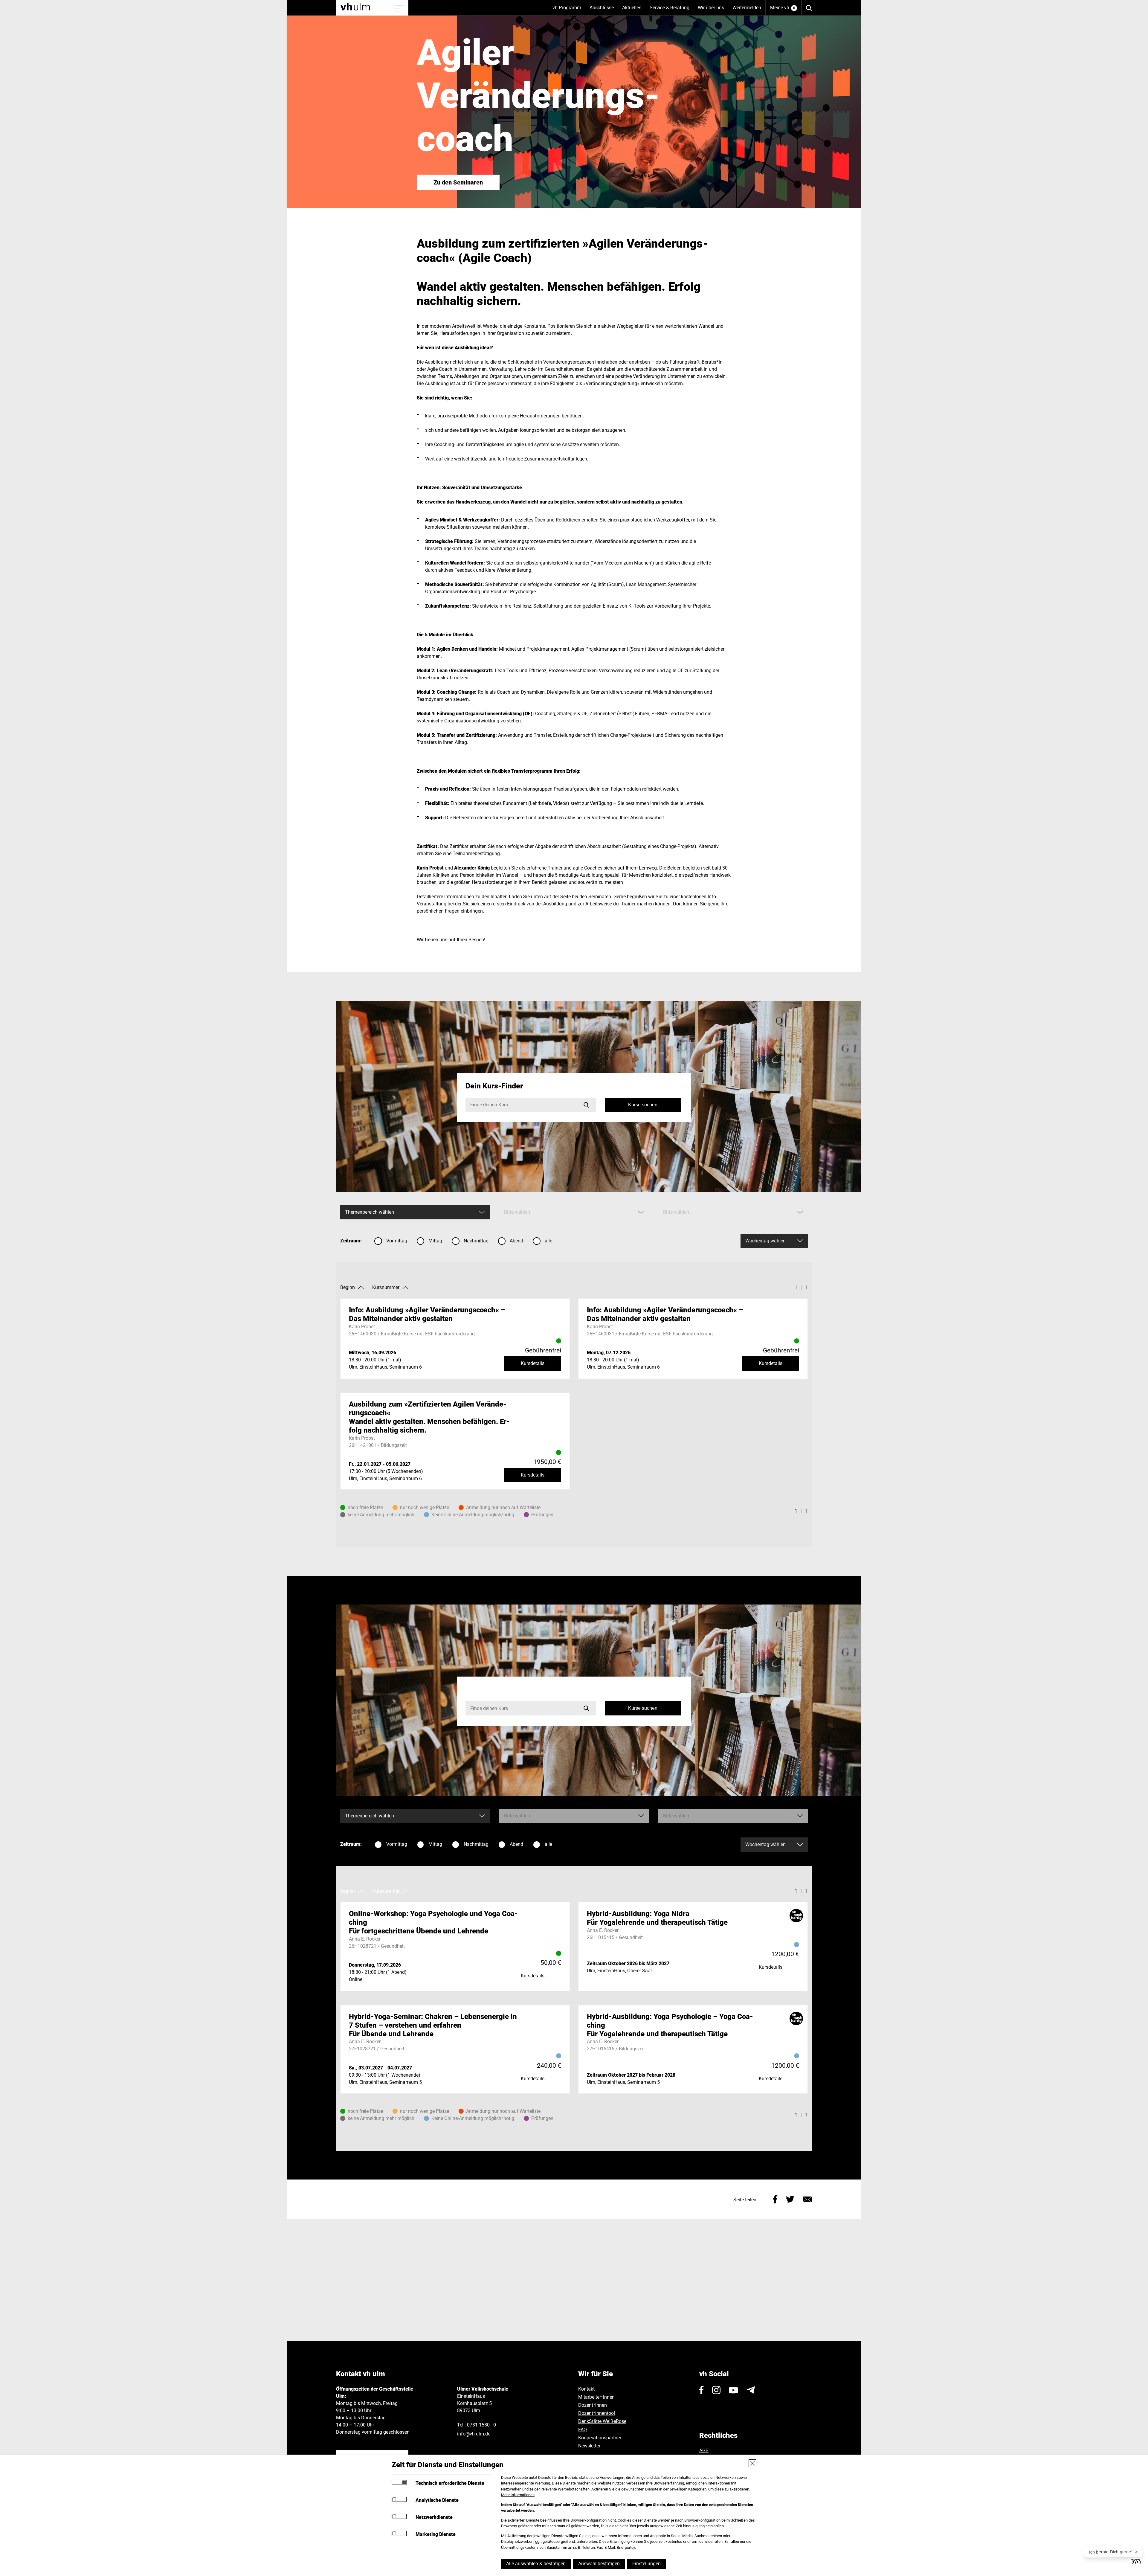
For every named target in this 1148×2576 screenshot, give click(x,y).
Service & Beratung (672, 10)
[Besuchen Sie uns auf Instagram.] (716, 2390)
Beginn (348, 1287)
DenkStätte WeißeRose (602, 2421)
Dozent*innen (593, 2405)
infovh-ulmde (474, 2434)
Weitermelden (747, 8)
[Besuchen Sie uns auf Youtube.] (733, 2390)
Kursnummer (386, 1287)
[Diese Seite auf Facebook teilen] (775, 2198)
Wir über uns (713, 10)
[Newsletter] (751, 2390)
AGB (704, 2451)
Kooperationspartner (600, 2438)
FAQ (583, 2430)
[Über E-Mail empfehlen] (807, 2198)
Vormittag (397, 1241)
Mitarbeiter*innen (596, 2397)
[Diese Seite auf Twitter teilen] (790, 2198)
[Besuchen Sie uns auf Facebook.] (702, 2390)
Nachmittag (476, 1241)
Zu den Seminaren (458, 182)
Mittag (435, 1241)
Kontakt (586, 2389)
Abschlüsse (604, 10)
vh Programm (569, 10)
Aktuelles (634, 10)
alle (548, 1241)
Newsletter (589, 2446)
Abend (516, 1241)
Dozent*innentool (597, 2413)
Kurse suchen (643, 1105)
